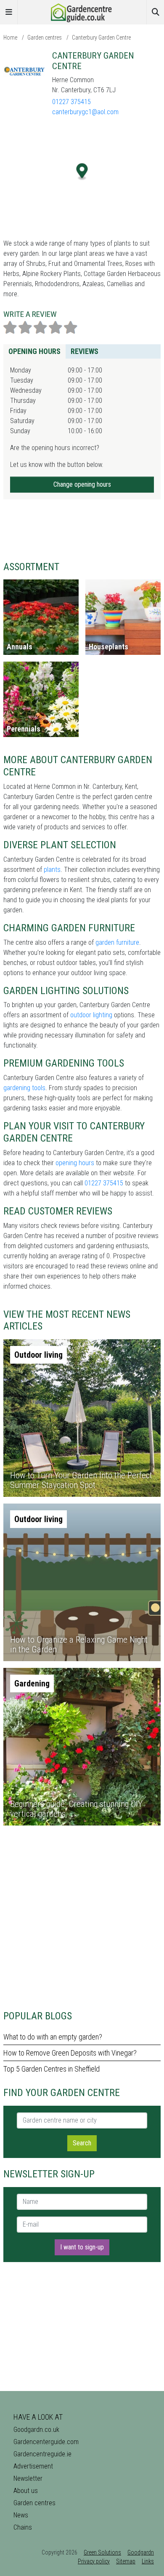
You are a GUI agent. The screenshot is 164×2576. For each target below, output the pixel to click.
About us (26, 2491)
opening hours (75, 1163)
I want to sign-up (82, 2247)
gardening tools (24, 1088)
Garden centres (45, 38)
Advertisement (33, 2466)
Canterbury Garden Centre (101, 38)
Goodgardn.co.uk (36, 2430)
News (21, 2515)
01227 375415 (71, 102)
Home (10, 38)
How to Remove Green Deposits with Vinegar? (70, 2053)
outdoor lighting (91, 1015)
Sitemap (126, 2561)
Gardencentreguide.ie (42, 2454)
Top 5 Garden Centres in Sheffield (52, 2069)
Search (82, 2143)
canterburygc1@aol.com (85, 112)
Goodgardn (141, 2552)
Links (148, 2561)
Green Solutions (102, 2552)
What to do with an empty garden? (53, 2037)
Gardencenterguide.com (46, 2442)
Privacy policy (94, 2561)
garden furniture (117, 942)
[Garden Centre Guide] (82, 12)
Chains (23, 2527)
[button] (82, 172)
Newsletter (28, 2478)
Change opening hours (82, 484)
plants (52, 870)
